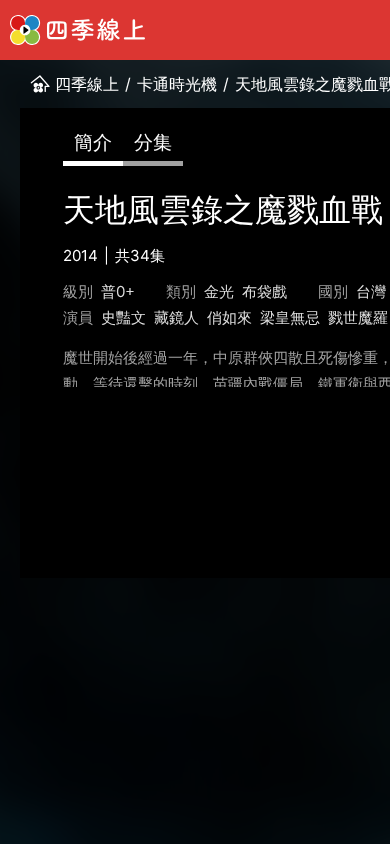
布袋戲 (264, 291)
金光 (219, 291)
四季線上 (87, 84)
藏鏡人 (176, 317)
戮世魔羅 (358, 317)
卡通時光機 (177, 84)
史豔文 (123, 317)
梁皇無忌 (290, 317)
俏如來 (229, 317)
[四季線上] (77, 30)
